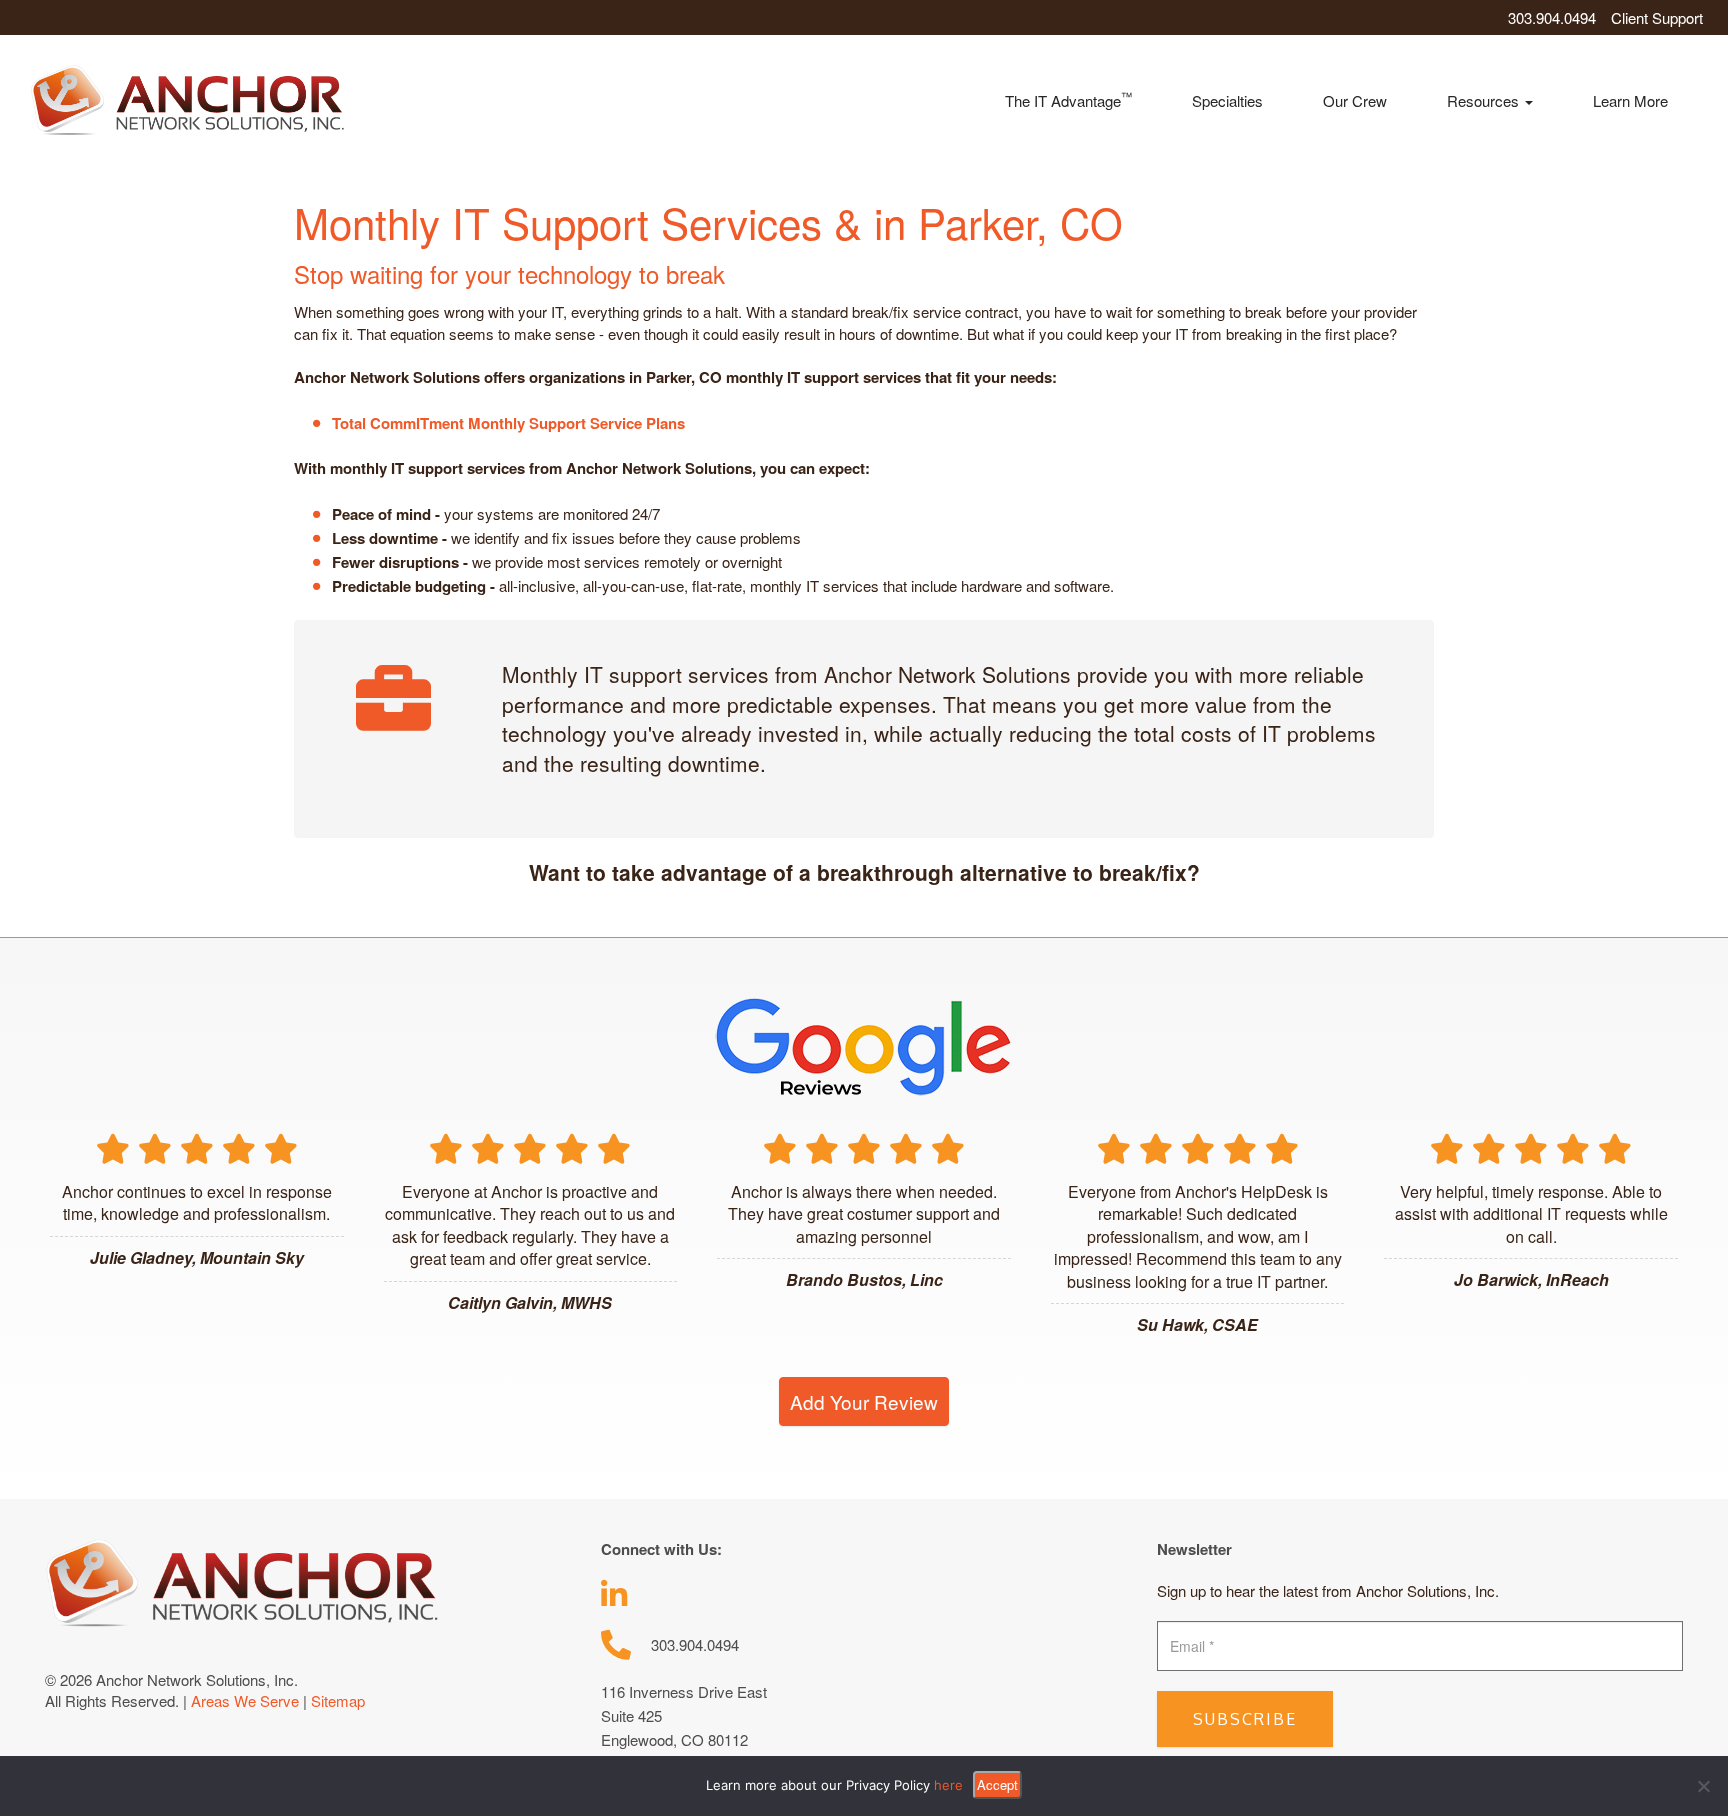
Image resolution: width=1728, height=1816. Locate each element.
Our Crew (1355, 100)
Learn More (1630, 100)
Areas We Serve (245, 1700)
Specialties (1227, 100)
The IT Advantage (1068, 99)
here (948, 1785)
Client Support (1657, 17)
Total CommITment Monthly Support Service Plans (508, 423)
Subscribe (1245, 1719)
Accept (997, 1784)
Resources (1485, 100)
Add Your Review (864, 1401)
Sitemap (338, 1700)
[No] (1703, 1786)
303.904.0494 (1552, 17)
